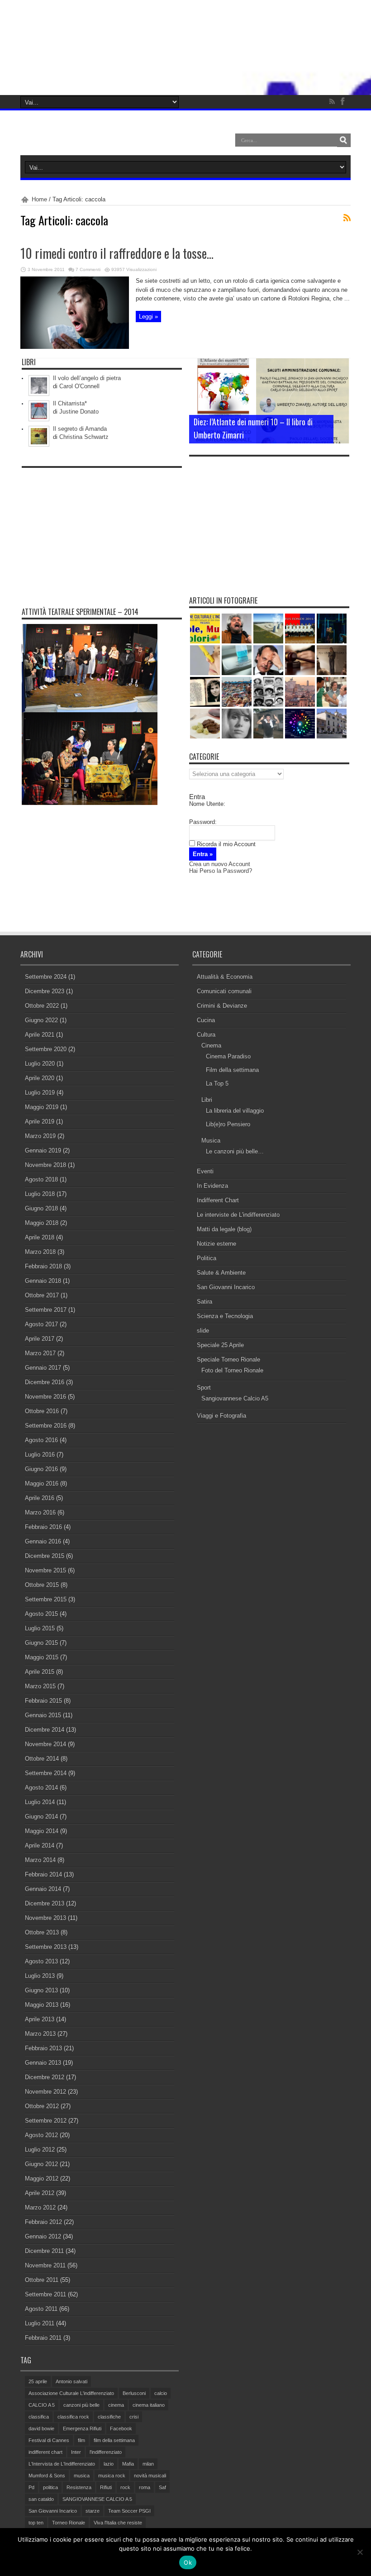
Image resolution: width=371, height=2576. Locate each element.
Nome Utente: (207, 804)
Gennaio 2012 (43, 2236)
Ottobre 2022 (42, 1006)
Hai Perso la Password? (221, 871)
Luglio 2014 (40, 1802)
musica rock (112, 2476)
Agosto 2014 (41, 1788)
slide (203, 1331)
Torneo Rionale (69, 2523)
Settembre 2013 (46, 1947)
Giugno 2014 (41, 1817)
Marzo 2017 (40, 1353)
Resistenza (79, 2487)
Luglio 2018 (40, 1194)
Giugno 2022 (41, 1020)
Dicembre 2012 (45, 2077)
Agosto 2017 (41, 1324)
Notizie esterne (216, 1244)
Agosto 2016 (41, 1440)
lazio (109, 2464)
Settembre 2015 (46, 1599)
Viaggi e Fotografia (221, 1416)
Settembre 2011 (45, 2294)
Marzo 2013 (40, 2034)
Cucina (206, 1020)
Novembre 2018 (45, 1165)
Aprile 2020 (40, 1078)
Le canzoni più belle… (235, 1151)
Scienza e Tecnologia (225, 1316)
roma (145, 2487)
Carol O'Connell (79, 386)
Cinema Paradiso (228, 1056)
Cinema (211, 1045)
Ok (188, 2562)
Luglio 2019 (40, 1093)
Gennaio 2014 (43, 1889)
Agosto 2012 (41, 2135)
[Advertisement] (102, 529)
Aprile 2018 (40, 1237)
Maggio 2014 (42, 1831)
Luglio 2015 (40, 1628)
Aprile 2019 (40, 1121)
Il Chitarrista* (70, 403)
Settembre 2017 (46, 1310)
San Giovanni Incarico (226, 1287)
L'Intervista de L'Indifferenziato (62, 2464)
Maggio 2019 (42, 1107)
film (81, 2440)
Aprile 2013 (40, 2019)
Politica (207, 1258)
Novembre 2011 (45, 2265)
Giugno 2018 (41, 1208)
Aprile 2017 (40, 1339)
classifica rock (73, 2417)
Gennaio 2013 (43, 2063)
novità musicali (150, 2476)
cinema (116, 2405)
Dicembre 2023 (45, 991)
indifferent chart (45, 2452)
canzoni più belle (81, 2405)
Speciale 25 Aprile (220, 1345)
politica (50, 2487)
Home (39, 199)
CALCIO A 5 (42, 2405)
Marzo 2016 (40, 1512)
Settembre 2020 (46, 1049)
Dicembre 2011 (44, 2251)
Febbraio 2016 (43, 1527)
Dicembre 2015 (45, 1556)
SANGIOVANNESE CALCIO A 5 (97, 2499)
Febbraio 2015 (43, 1701)
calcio (161, 2393)
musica (82, 2476)
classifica (39, 2417)
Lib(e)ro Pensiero (228, 1124)
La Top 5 (217, 1083)
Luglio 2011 (40, 2323)
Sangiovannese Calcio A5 (235, 1398)
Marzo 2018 (40, 1252)
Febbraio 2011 (43, 2338)
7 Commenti (88, 269)
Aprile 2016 (40, 1498)
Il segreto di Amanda (80, 429)
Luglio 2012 (40, 2150)
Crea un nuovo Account (220, 864)
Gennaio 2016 (43, 1541)
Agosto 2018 (41, 1179)
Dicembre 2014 (45, 1730)
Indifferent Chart (218, 1200)
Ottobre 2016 (42, 1411)
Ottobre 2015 (42, 1585)
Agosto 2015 (41, 1614)
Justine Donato (79, 412)
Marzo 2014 (40, 1860)
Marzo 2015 (40, 1686)
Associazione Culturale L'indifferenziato (71, 2393)
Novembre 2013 (45, 1918)
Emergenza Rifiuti (82, 2428)
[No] (360, 2552)
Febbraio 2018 (43, 1266)
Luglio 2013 (40, 1976)
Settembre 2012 (46, 2121)
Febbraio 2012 (43, 2222)
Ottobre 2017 (42, 1295)
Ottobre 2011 (42, 2280)
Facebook (121, 2428)
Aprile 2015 (40, 1672)
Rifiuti (106, 2487)
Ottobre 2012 (42, 2106)
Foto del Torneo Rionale (232, 1370)
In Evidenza (212, 1186)
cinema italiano (149, 2405)
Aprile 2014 (40, 1845)
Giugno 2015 (41, 1643)
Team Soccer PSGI (129, 2511)
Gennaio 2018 (43, 1281)
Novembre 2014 (45, 1744)
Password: (203, 822)
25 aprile (38, 2381)
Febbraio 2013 (43, 2048)
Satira (205, 1302)
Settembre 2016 (46, 1426)
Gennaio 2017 (43, 1368)
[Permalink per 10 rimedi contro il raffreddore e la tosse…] (75, 347)
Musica (211, 1140)
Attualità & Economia (225, 977)
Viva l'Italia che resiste (118, 2523)
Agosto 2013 (41, 1961)
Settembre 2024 (46, 977)
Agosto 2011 (41, 2309)
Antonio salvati (71, 2381)
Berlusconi (134, 2393)
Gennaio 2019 (43, 1150)
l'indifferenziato (106, 2452)
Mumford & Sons (47, 2476)
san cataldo (41, 2499)
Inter (76, 2452)
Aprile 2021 (40, 1035)
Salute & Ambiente (221, 1273)
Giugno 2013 (41, 1990)
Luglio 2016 (40, 1455)
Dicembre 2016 (45, 1382)
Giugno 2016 (41, 1469)
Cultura (206, 1035)
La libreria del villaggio (235, 1111)
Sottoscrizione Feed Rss (347, 218)
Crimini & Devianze (222, 1006)
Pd (31, 2487)
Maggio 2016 (42, 1483)
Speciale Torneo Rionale (228, 1359)
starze (93, 2511)
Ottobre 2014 (42, 1759)
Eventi (205, 1171)
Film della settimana (232, 1070)
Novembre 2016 (45, 1397)
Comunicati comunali (224, 991)
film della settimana (114, 2440)
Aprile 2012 (40, 2193)
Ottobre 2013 (42, 1932)
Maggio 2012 (42, 2178)
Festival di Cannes (49, 2440)
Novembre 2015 (45, 1570)
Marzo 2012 (40, 2207)
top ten (36, 2523)
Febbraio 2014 (43, 1874)
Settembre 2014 (46, 1773)
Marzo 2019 (40, 1136)
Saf (162, 2487)
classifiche (109, 2417)
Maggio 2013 (42, 2005)
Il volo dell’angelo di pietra (87, 378)
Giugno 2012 (41, 2164)
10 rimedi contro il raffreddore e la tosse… (117, 253)
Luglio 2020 (40, 1064)
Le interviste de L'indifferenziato (238, 1215)
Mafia (128, 2464)
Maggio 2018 (42, 1223)
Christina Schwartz (84, 437)
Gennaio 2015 (43, 1715)
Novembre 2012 (45, 2092)
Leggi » (148, 317)
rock (125, 2487)
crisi (134, 2417)
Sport (204, 1388)
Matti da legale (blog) (224, 1229)
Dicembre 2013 (45, 1903)
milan (148, 2464)
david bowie (41, 2428)
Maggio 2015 (42, 1657)
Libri (207, 1100)
